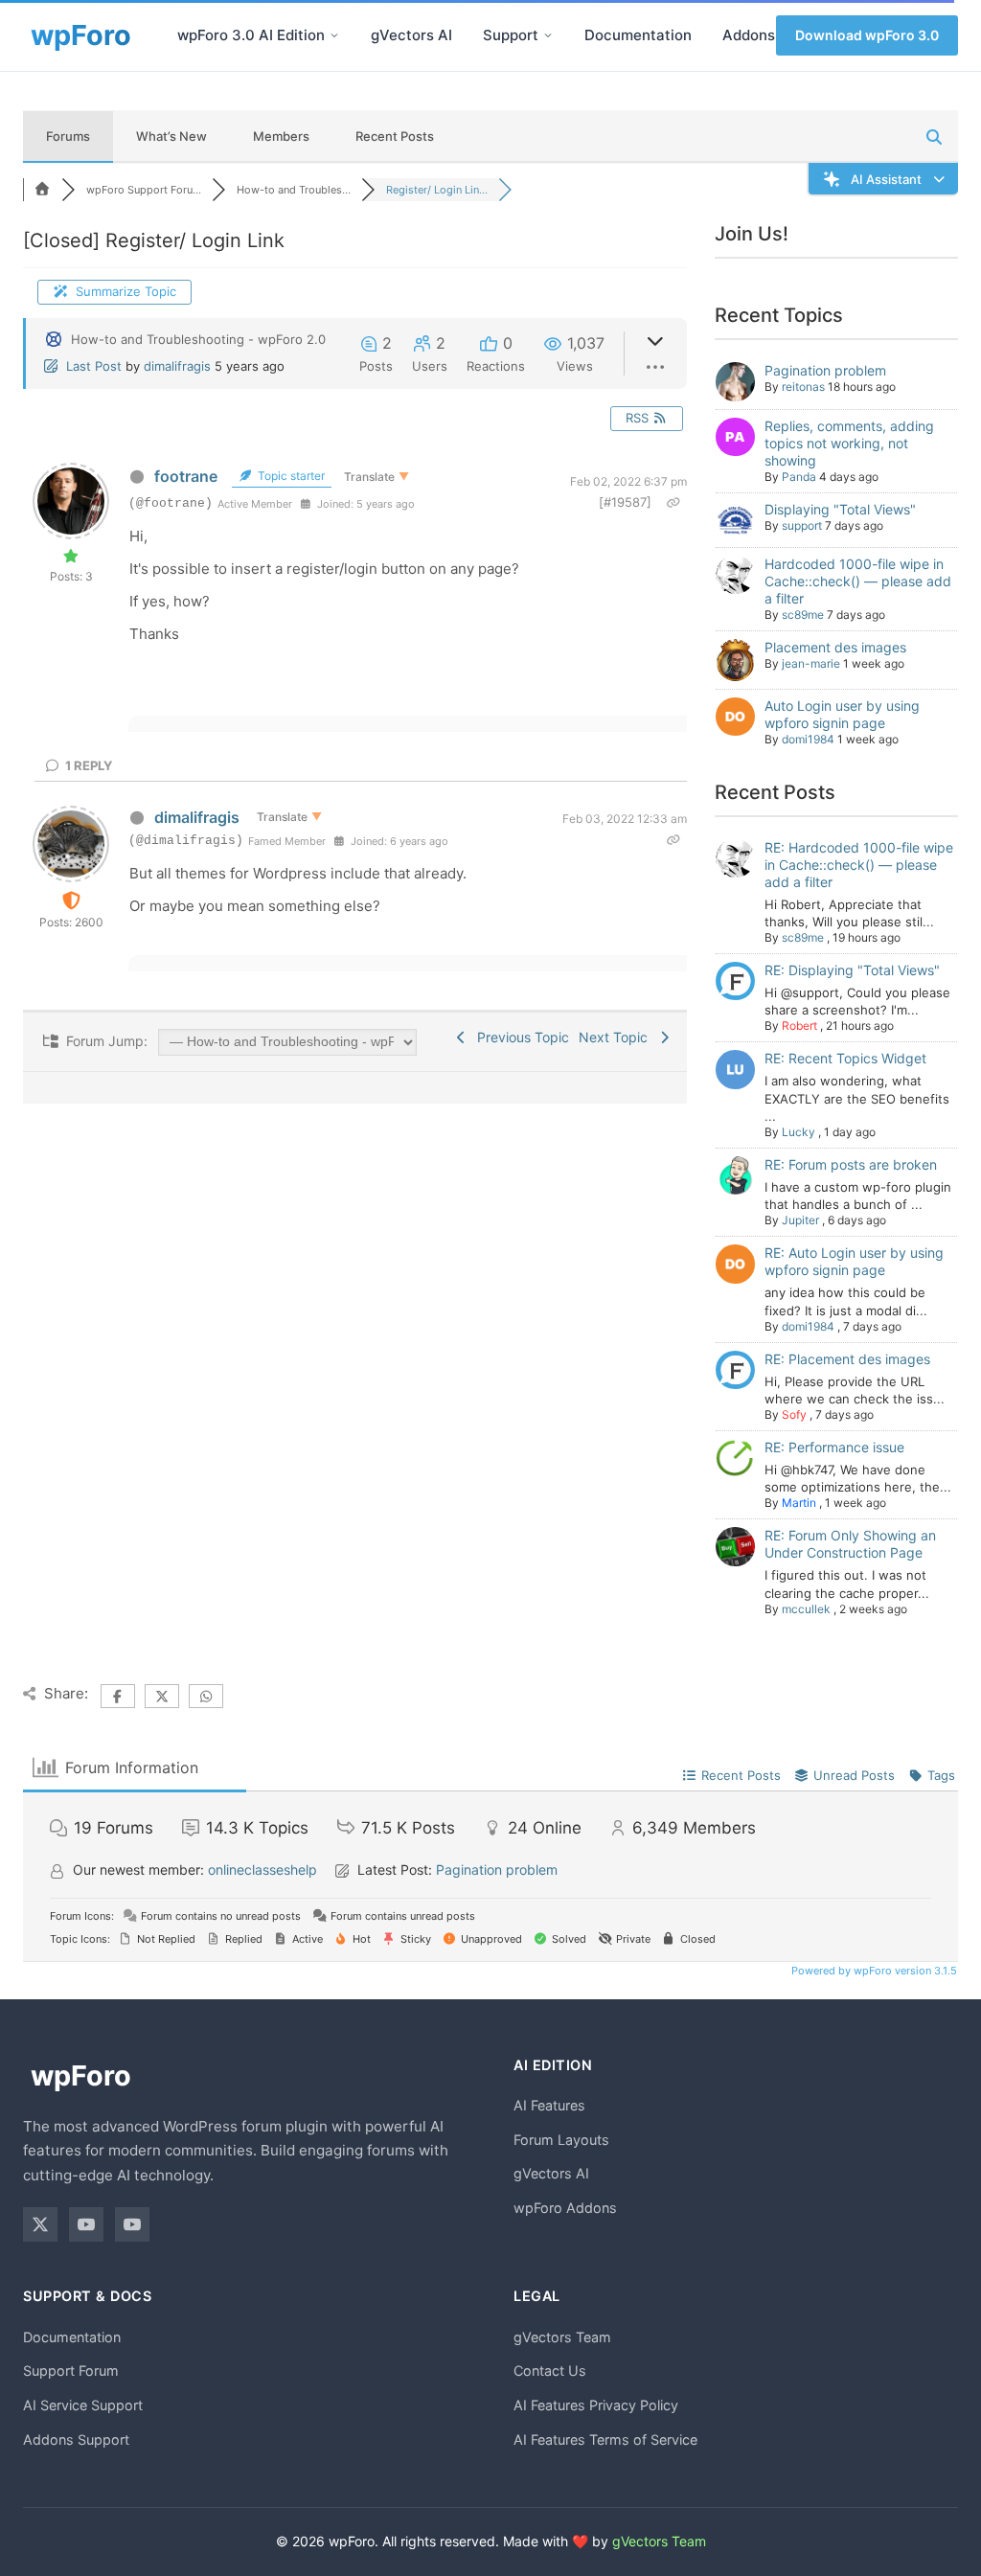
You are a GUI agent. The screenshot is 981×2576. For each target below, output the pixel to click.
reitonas (803, 387)
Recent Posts (395, 136)
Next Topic (617, 1037)
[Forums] (42, 190)
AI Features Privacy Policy (596, 2405)
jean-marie (811, 663)
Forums (68, 136)
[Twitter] (40, 2224)
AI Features (549, 2105)
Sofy (794, 1414)
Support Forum (71, 2371)
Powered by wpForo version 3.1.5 (873, 1971)
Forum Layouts (561, 2140)
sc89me (803, 615)
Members (281, 136)
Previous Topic (519, 1037)
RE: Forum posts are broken (851, 1164)
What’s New (171, 136)
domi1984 (808, 739)
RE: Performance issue (834, 1447)
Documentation (638, 35)
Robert (799, 1026)
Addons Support (76, 2439)
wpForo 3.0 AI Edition (251, 35)
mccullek (806, 1609)
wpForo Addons (565, 2208)
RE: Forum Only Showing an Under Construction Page (850, 1544)
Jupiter (800, 1220)
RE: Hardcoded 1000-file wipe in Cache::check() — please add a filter (859, 865)
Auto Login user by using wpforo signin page (842, 714)
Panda (799, 477)
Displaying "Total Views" (840, 509)
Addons (749, 35)
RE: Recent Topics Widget (845, 1058)
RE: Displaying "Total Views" (852, 970)
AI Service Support (83, 2405)
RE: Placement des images (847, 1359)
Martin (799, 1503)
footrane (186, 476)
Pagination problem (825, 370)
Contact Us (550, 2371)
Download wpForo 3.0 (867, 35)
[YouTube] (86, 2224)
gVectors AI (411, 35)
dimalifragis (177, 366)
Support (511, 35)
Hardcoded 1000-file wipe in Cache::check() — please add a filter (858, 581)
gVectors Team (562, 2337)
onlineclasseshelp (262, 1869)
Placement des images (835, 647)
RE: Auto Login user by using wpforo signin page (854, 1261)
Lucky (798, 1132)
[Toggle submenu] (334, 35)
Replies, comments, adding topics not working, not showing (849, 443)
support (802, 525)
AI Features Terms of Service (605, 2439)
